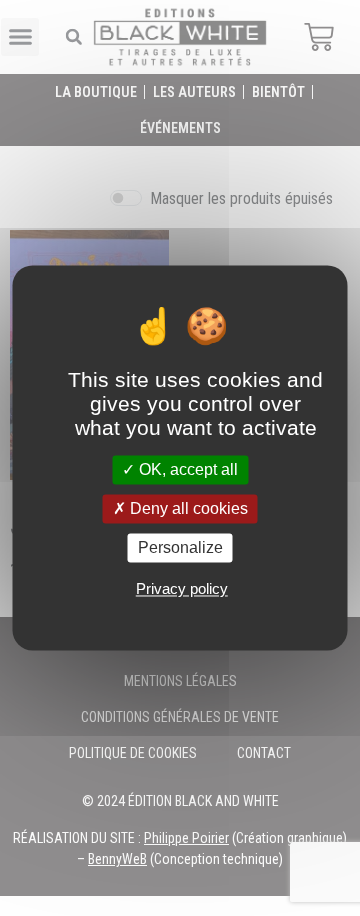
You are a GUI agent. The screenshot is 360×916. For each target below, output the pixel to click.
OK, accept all (186, 469)
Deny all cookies (187, 508)
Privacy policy (182, 589)
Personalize (180, 547)
